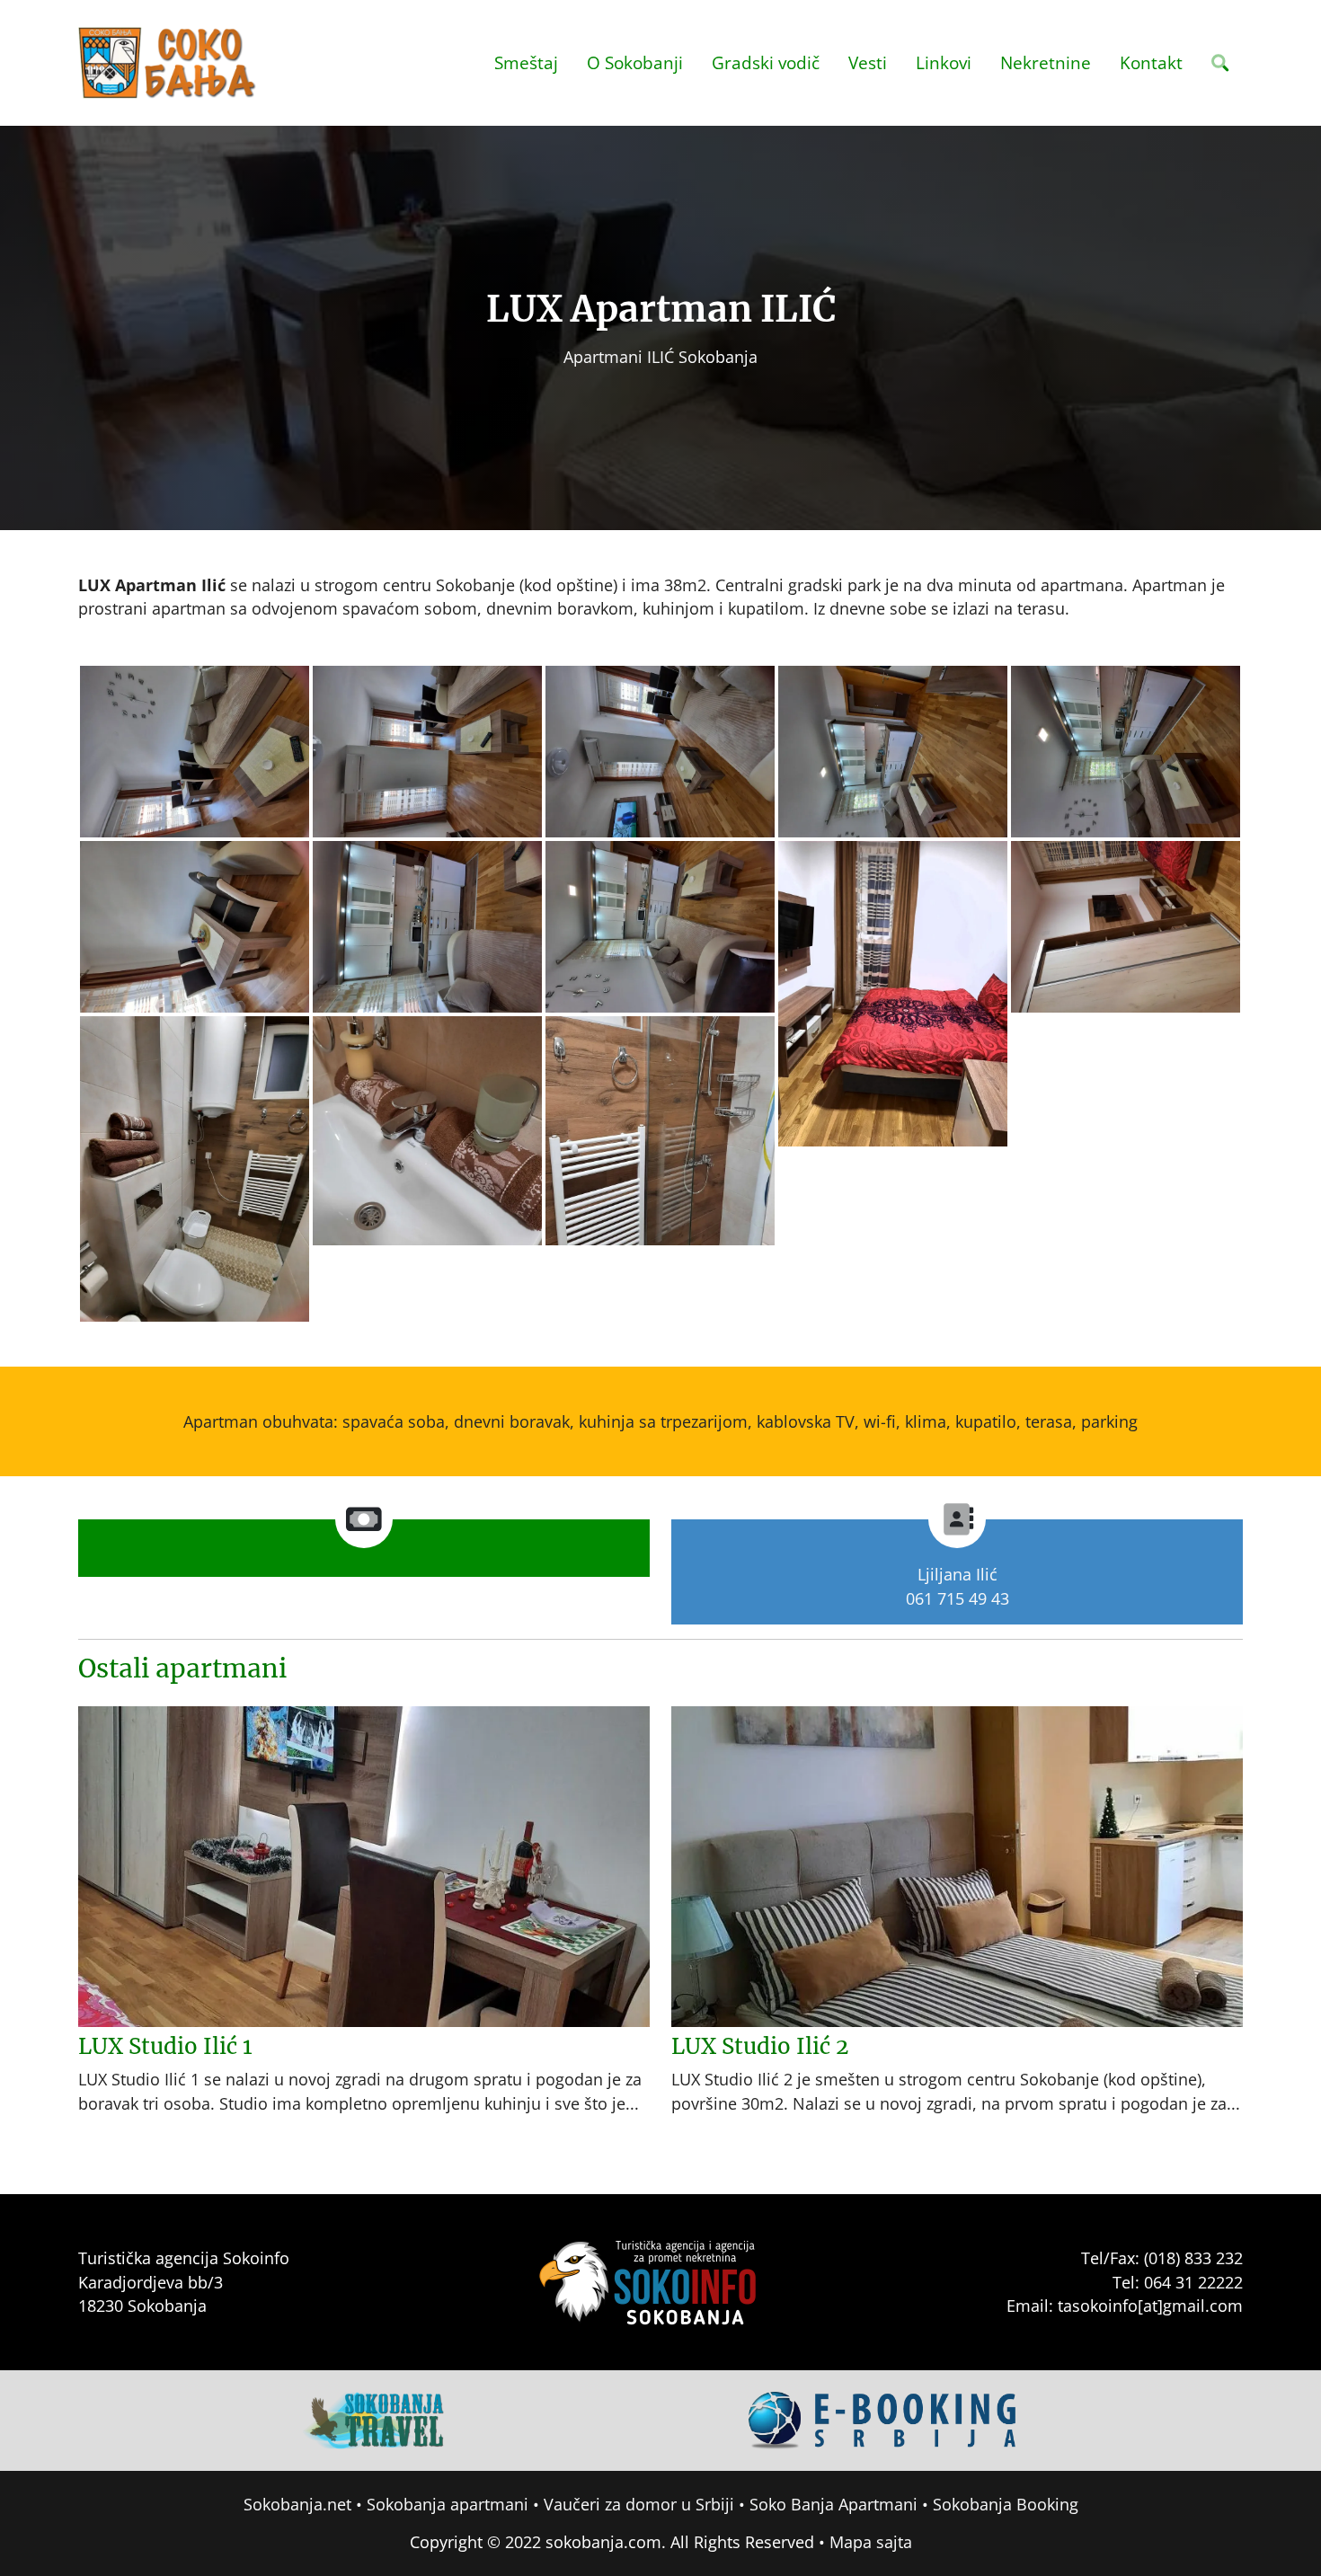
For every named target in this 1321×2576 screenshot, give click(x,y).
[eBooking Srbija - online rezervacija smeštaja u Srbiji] (883, 2419)
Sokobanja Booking (1006, 2504)
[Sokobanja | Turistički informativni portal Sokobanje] (168, 63)
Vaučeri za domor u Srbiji (639, 2504)
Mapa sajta (871, 2542)
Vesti (868, 62)
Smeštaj (526, 62)
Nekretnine (1046, 62)
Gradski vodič (766, 62)
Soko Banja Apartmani (833, 2504)
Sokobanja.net (297, 2504)
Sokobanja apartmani (448, 2504)
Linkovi (944, 62)
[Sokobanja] (375, 2419)
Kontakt (1151, 62)
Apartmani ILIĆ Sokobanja (660, 357)
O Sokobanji (635, 62)
